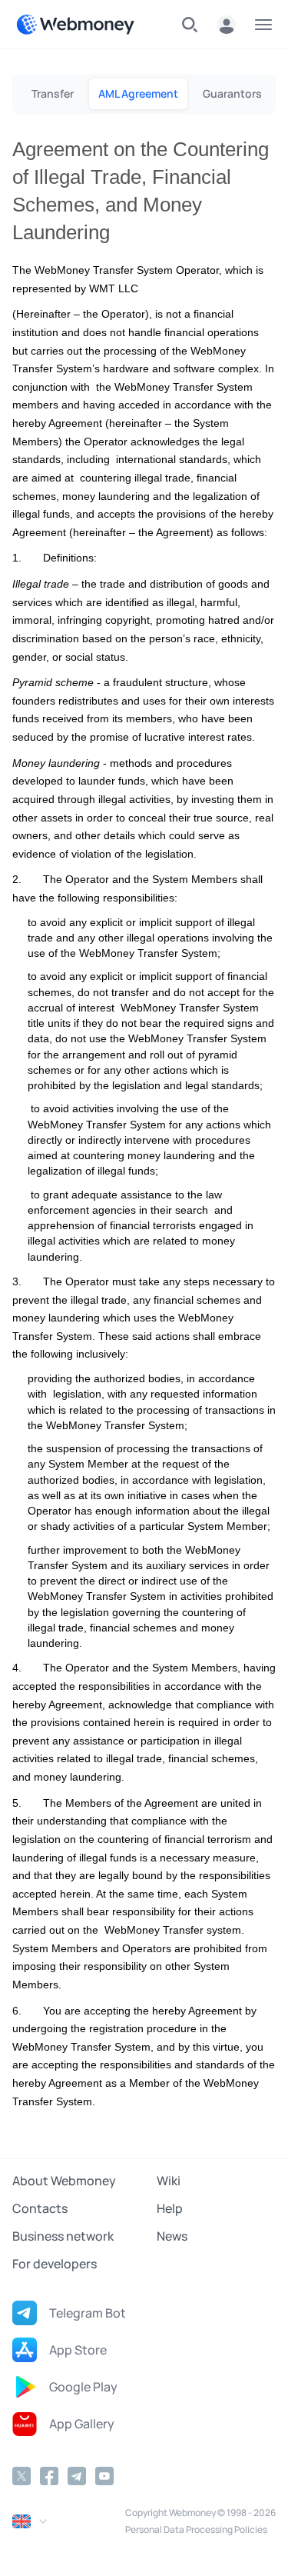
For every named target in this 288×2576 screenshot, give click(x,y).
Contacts (40, 2208)
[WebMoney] (75, 25)
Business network (63, 2236)
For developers (55, 2264)
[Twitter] (22, 2476)
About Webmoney (64, 2181)
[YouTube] (104, 2476)
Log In (227, 25)
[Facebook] (49, 2476)
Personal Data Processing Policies (196, 2529)
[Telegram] (77, 2476)
